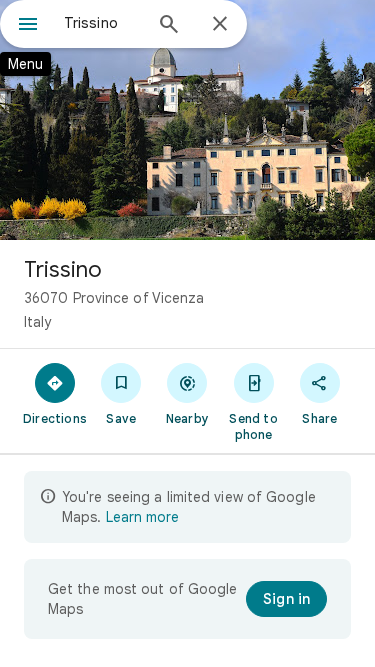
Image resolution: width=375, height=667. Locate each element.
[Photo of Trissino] (187, 120)
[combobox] (102, 23)
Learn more (142, 517)
